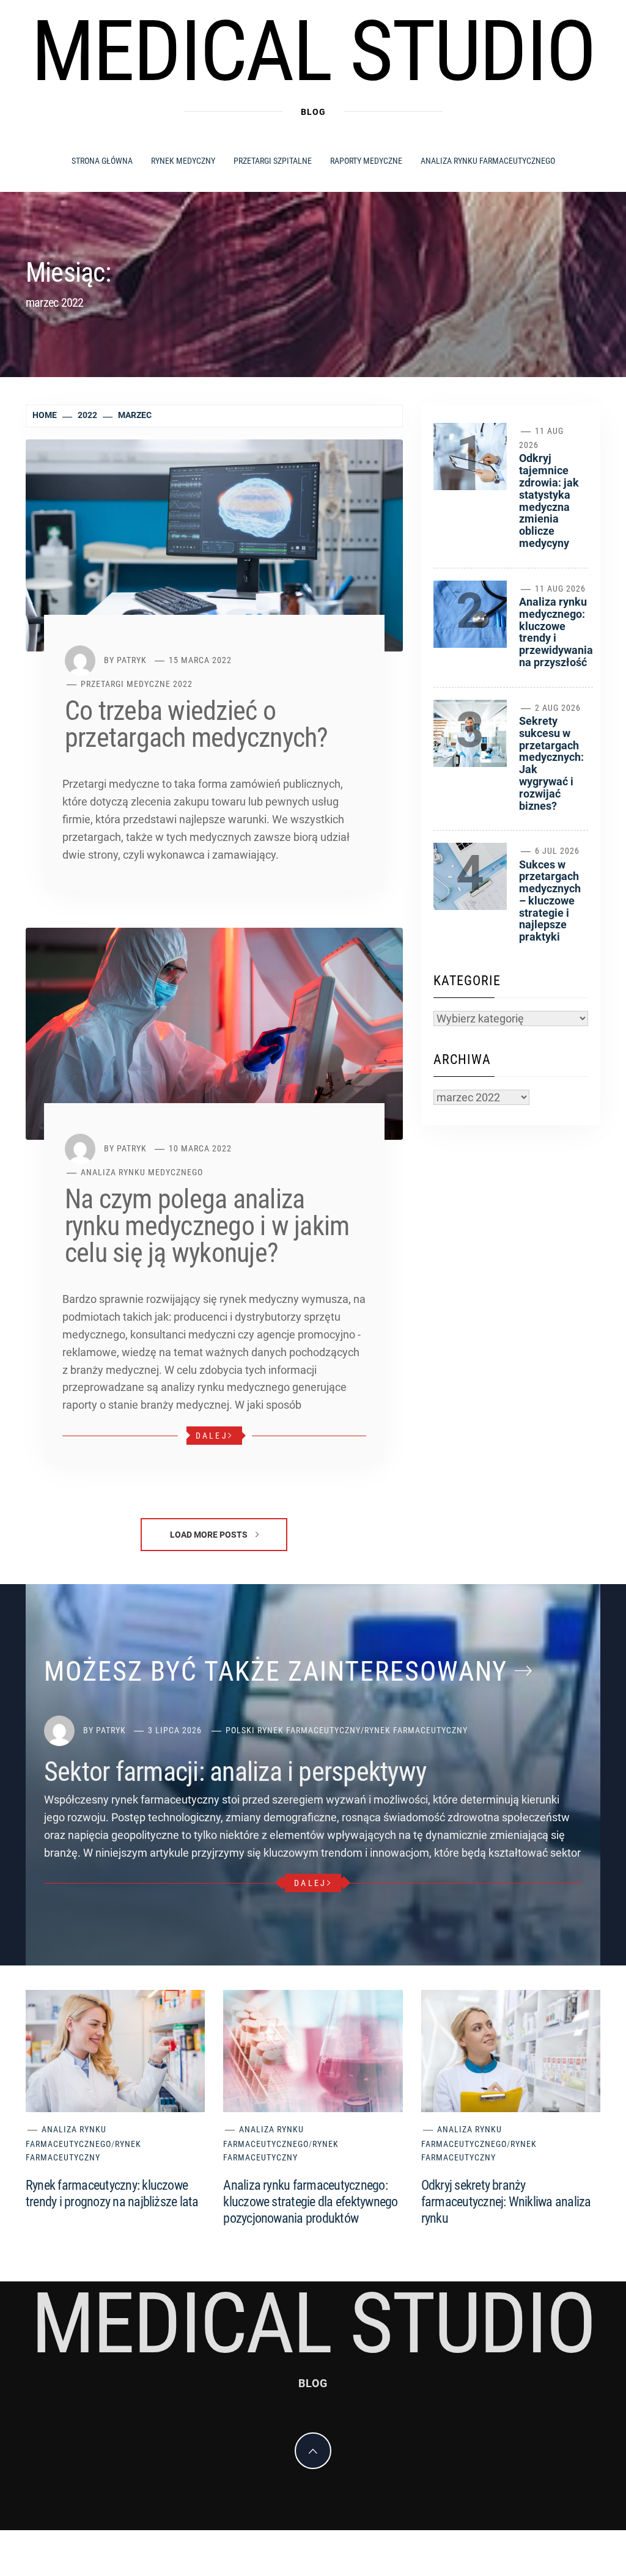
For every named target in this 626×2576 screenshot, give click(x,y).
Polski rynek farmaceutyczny (293, 1730)
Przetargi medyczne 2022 (137, 684)
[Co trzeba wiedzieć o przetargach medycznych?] (214, 545)
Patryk (132, 660)
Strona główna (102, 161)
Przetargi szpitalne (273, 161)
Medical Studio (313, 51)
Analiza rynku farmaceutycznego (488, 161)
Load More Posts (210, 1535)
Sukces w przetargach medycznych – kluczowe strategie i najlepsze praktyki (550, 901)
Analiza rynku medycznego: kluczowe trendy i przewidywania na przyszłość (556, 632)
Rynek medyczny (183, 161)
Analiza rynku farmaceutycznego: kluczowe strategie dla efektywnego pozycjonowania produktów (310, 2202)
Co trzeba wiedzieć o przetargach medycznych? (197, 724)
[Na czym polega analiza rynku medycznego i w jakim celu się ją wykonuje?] (214, 1033)
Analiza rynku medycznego (142, 1172)
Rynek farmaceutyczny (416, 1730)
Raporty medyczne (366, 161)
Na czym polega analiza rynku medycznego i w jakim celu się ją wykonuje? (207, 1226)
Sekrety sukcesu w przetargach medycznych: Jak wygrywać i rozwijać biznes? (551, 763)
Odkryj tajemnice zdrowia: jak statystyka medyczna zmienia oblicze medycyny (549, 501)
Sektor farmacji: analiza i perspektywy (235, 1772)
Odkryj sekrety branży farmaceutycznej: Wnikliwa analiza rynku (506, 2202)
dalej (212, 1436)
